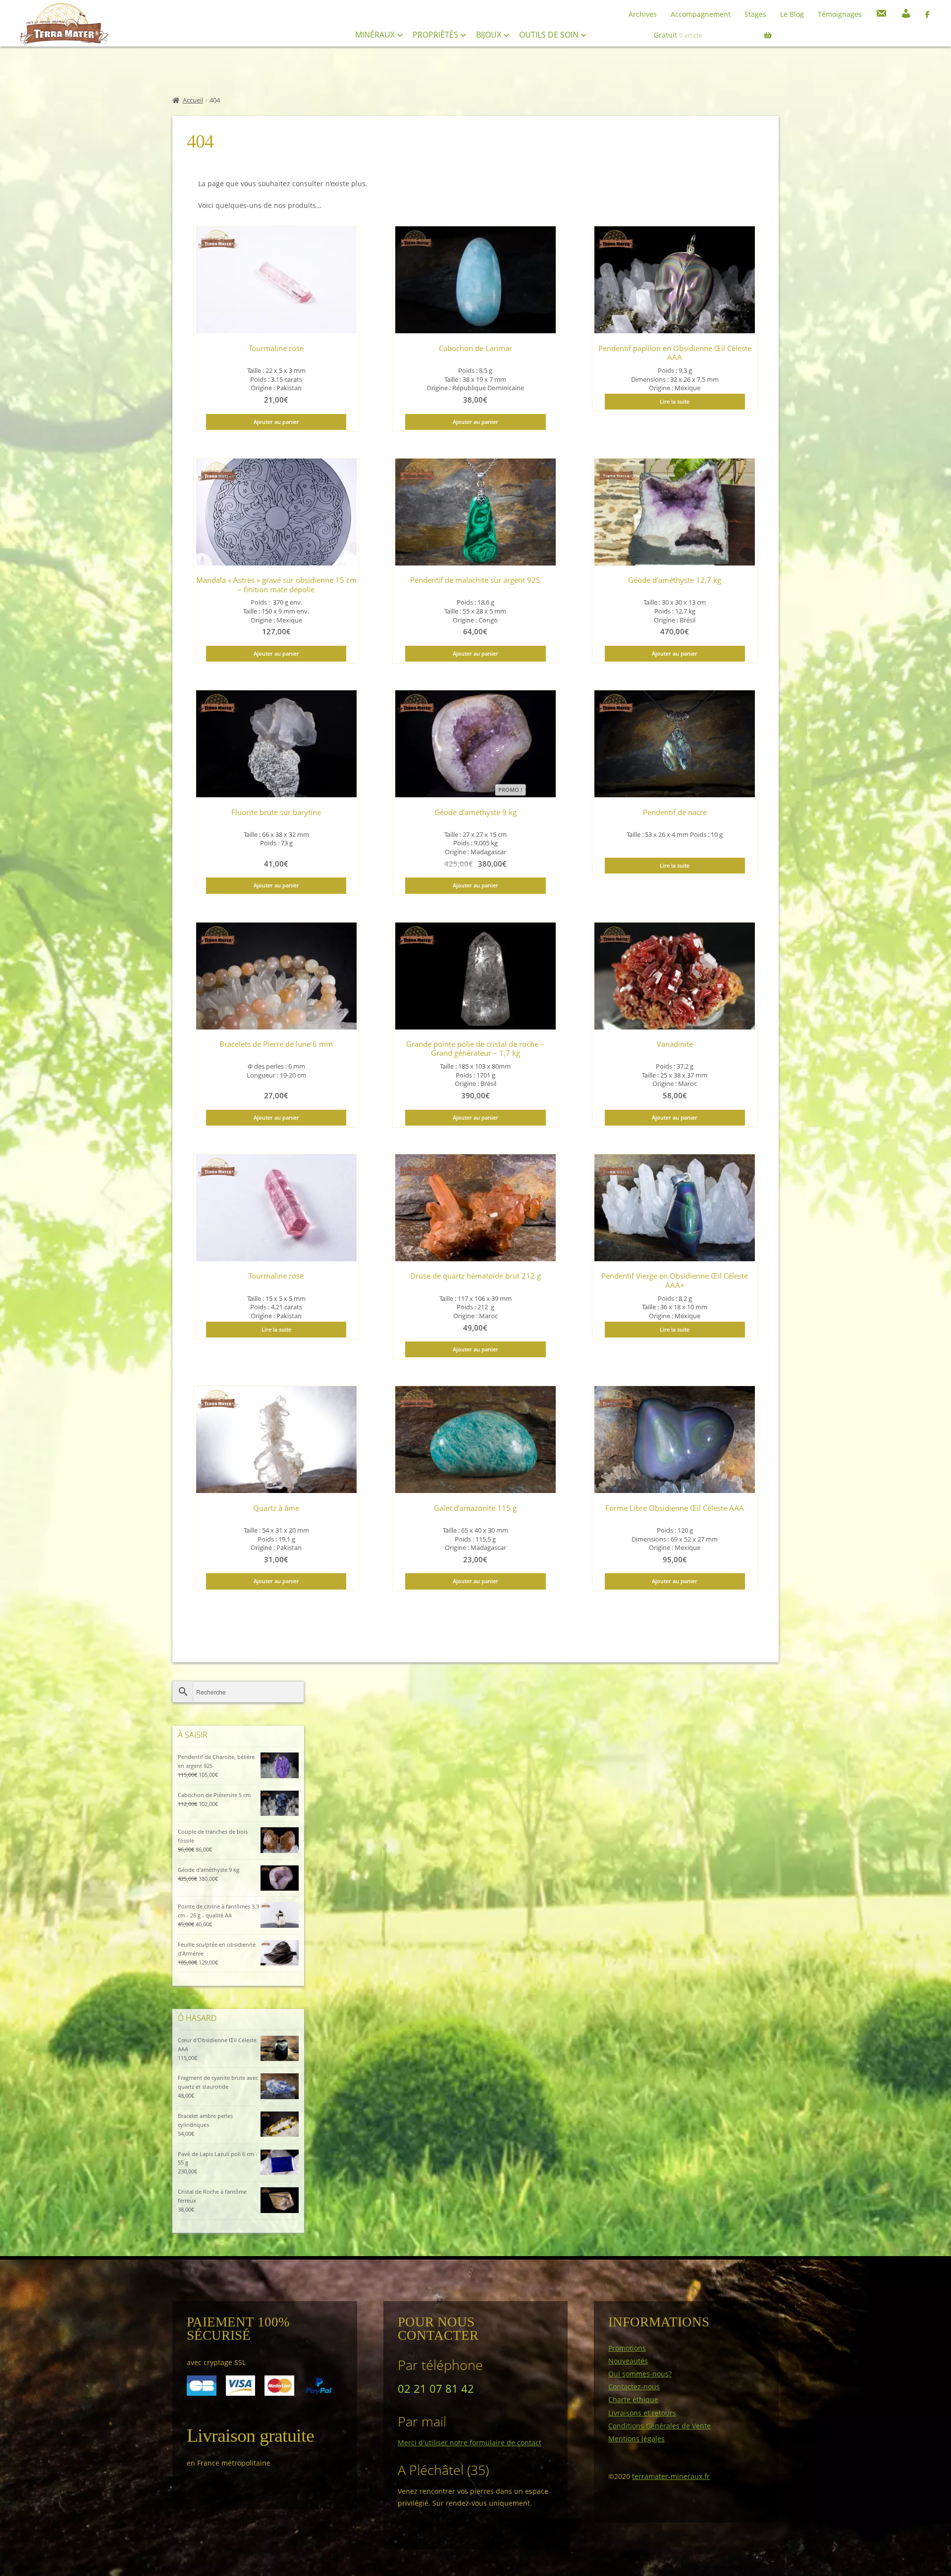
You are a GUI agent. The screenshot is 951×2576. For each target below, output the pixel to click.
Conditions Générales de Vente (660, 2426)
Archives (643, 14)
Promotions (627, 2348)
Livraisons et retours (642, 2413)
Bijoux (490, 35)
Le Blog (792, 14)
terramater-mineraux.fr (671, 2476)
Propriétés (436, 35)
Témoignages (840, 14)
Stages (755, 14)
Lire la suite (675, 401)
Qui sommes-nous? (640, 2374)
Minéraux (376, 35)
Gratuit (678, 35)
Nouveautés (628, 2361)
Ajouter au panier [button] (276, 422)
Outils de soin (550, 35)
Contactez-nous (634, 2387)
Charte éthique (633, 2399)
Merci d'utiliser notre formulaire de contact (470, 2443)
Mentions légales (636, 2439)
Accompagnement (701, 14)
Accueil (193, 100)
